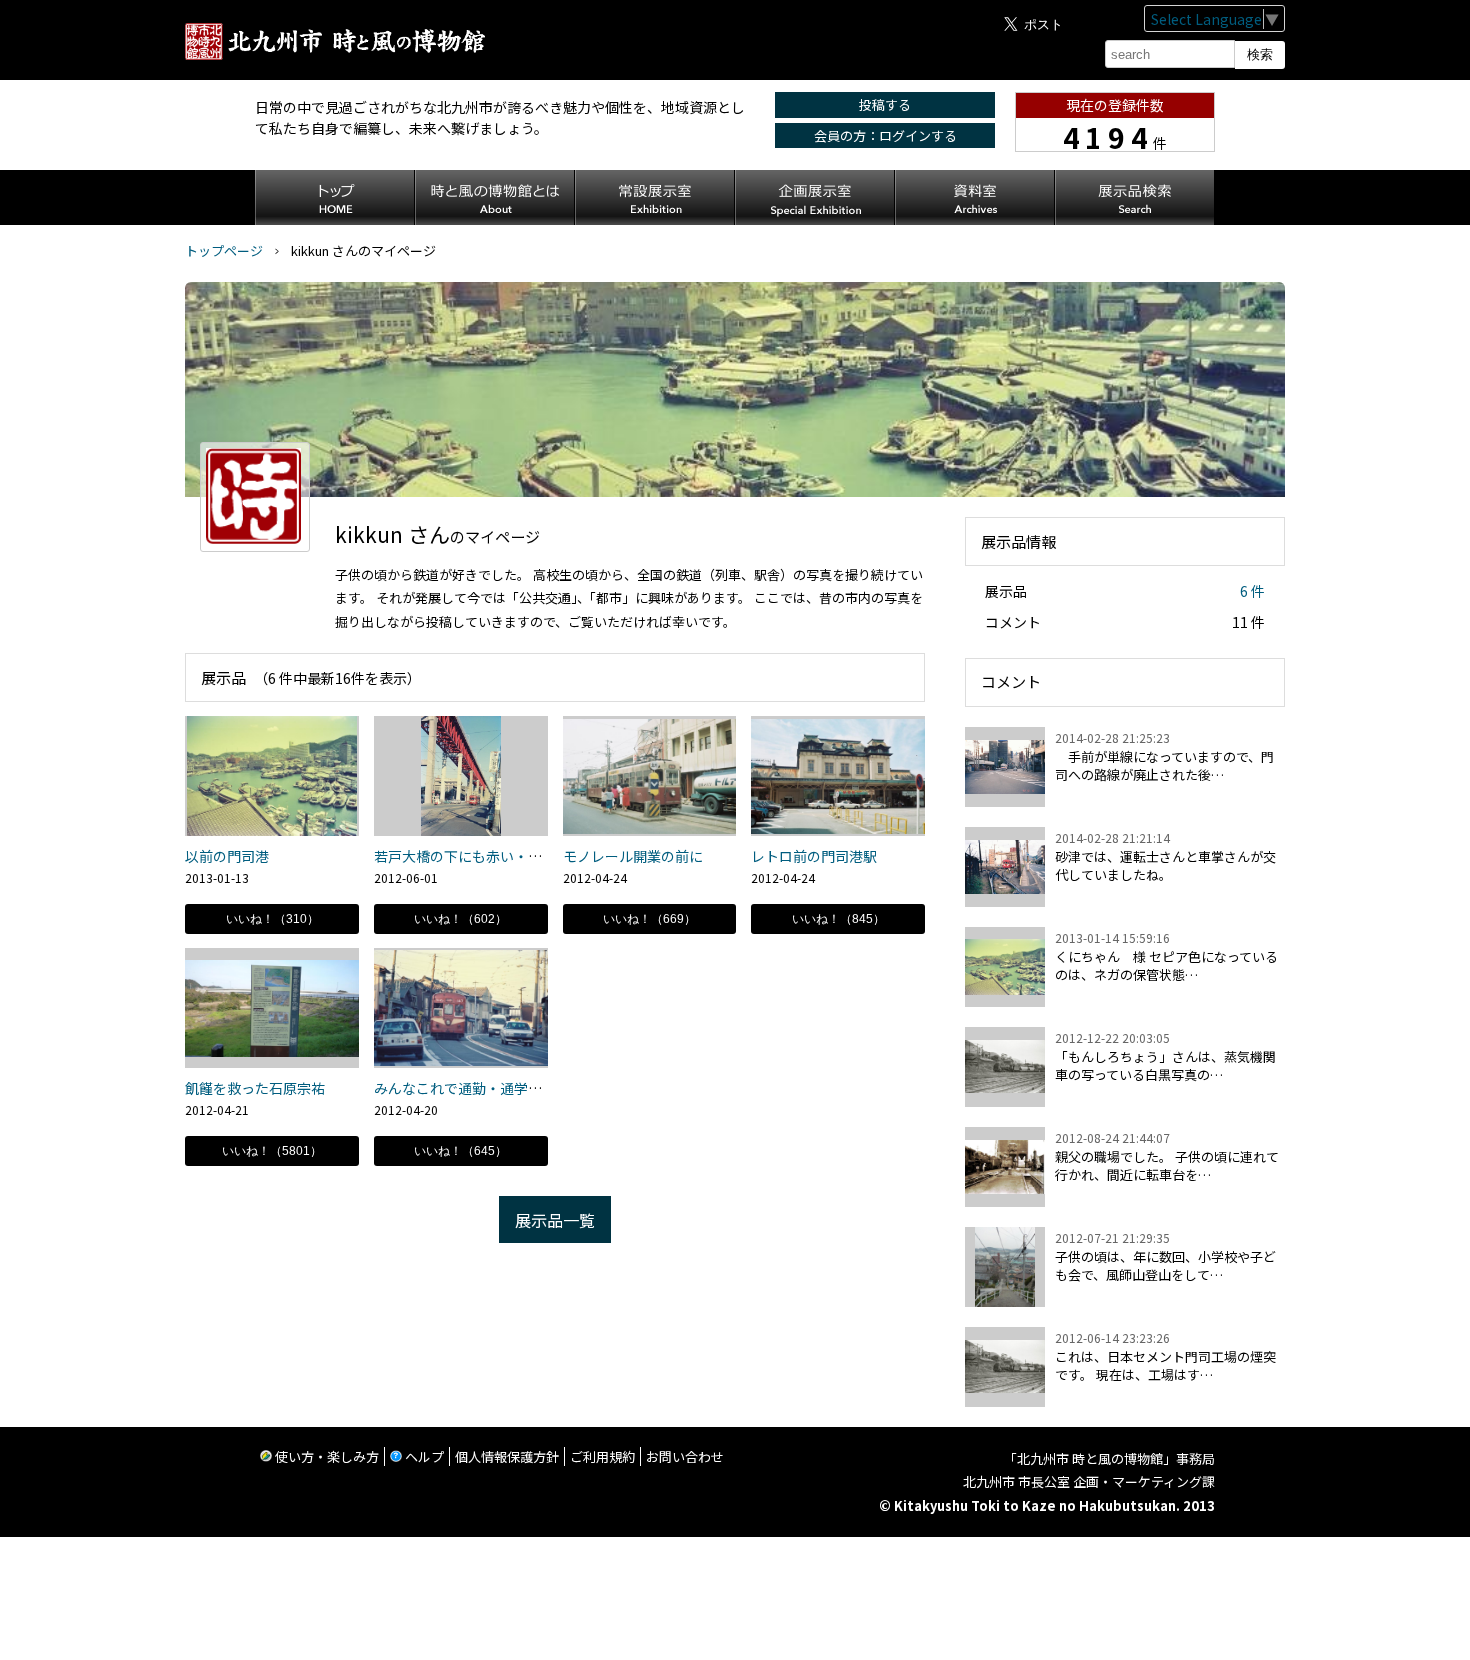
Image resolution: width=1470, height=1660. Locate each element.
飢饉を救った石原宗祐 (255, 1088)
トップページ (224, 250)
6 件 (1252, 591)
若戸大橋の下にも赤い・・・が (472, 856)
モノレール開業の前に (633, 856)
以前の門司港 (227, 856)
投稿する (885, 104)
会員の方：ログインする (885, 135)
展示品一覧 (555, 1220)
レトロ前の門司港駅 (814, 856)
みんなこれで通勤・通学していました (493, 1088)
